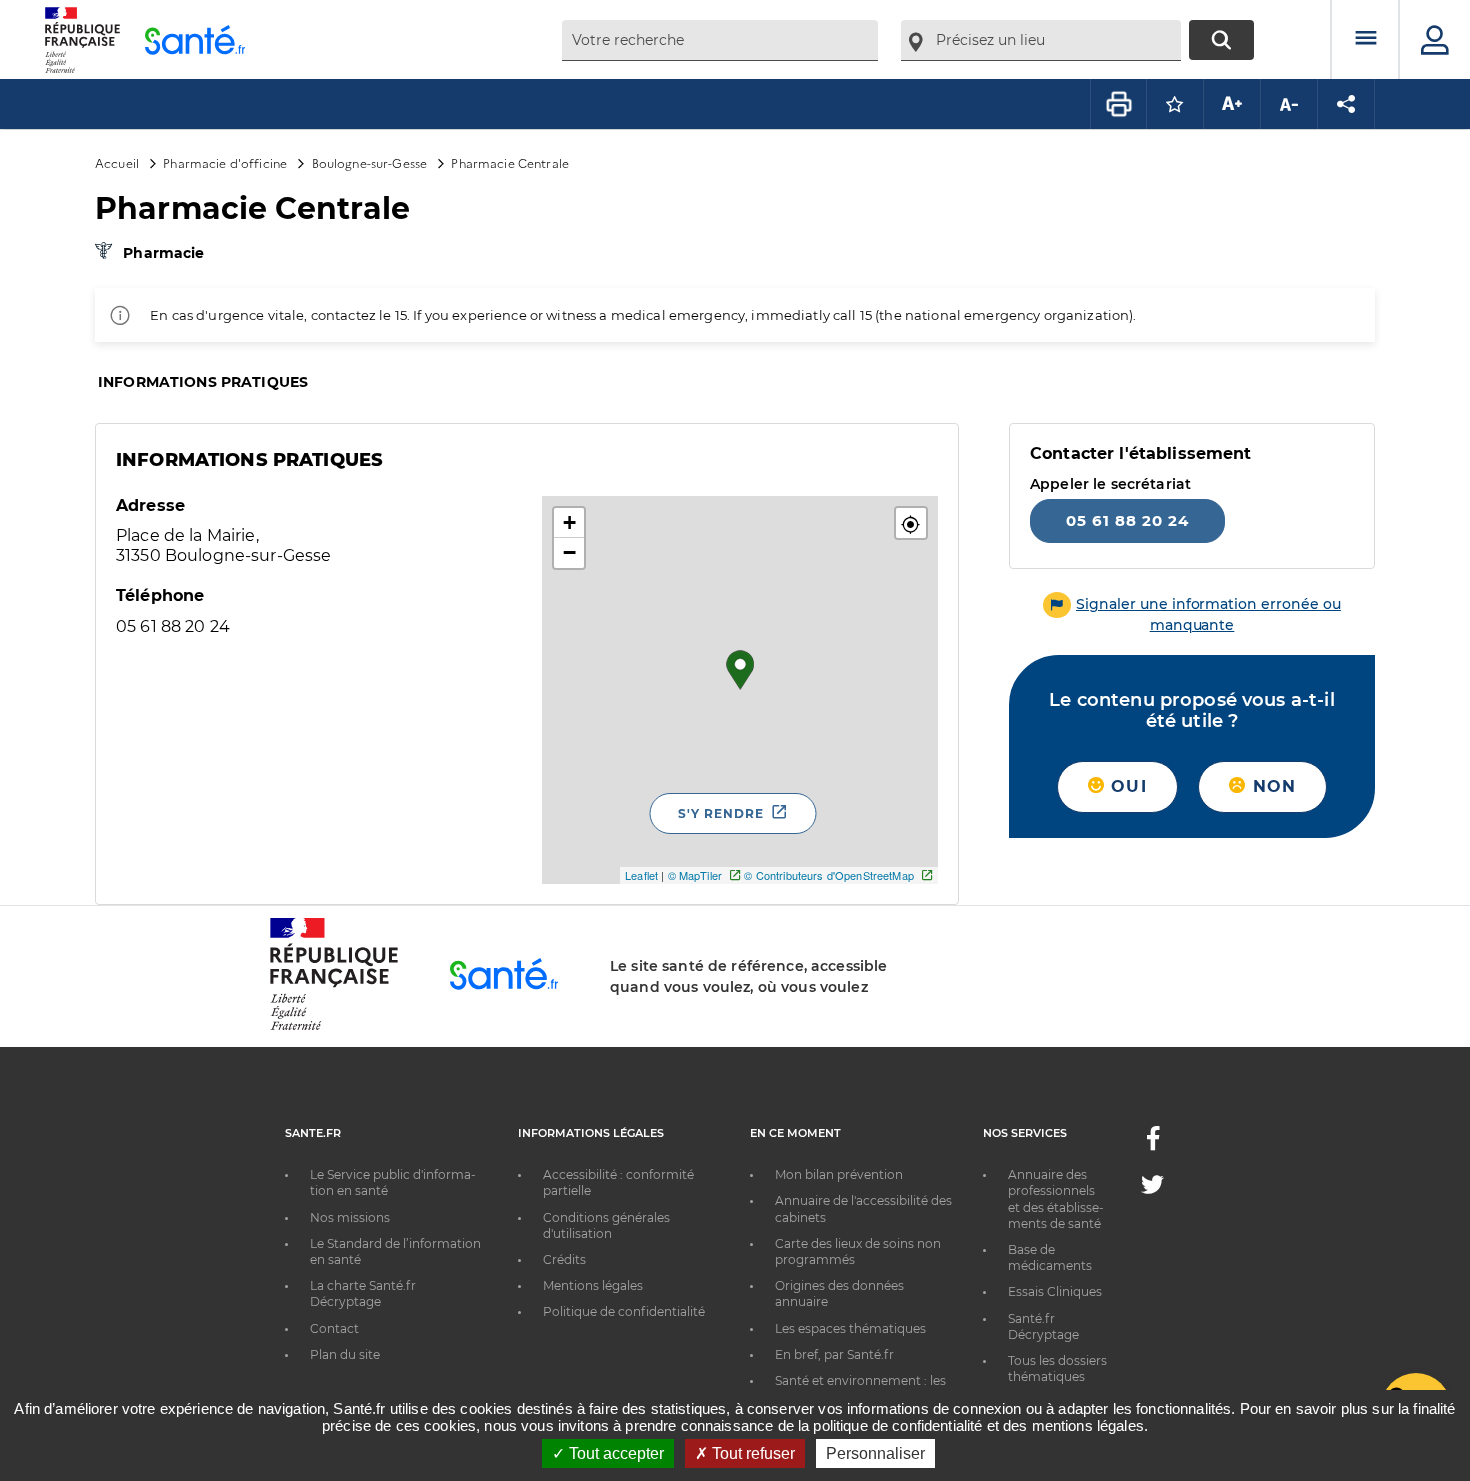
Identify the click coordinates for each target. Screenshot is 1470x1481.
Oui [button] (1126, 786)
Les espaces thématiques (850, 1328)
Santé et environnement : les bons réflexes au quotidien (860, 1388)
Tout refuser (751, 1453)
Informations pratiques (203, 382)
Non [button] (1271, 786)
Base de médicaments (1050, 1257)
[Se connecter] (1435, 40)
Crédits (564, 1259)
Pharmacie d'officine (225, 162)
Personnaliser (875, 1453)
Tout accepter (614, 1453)
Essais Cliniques (1055, 1291)
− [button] (569, 552)
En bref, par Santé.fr (834, 1354)
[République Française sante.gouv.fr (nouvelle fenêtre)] (334, 1027)
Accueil (117, 162)
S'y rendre (721, 813)
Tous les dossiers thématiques (1057, 1368)
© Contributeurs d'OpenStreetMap (828, 875)
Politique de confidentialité (624, 1311)
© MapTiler (695, 875)
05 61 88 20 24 (1127, 520)
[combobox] (720, 40)
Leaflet (641, 875)
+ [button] (569, 522)
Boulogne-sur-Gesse (370, 162)
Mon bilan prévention (839, 1174)
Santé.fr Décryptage (1043, 1326)
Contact (334, 1328)
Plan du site (345, 1354)
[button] (911, 523)
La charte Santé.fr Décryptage (363, 1293)
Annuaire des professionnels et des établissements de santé (1056, 1199)
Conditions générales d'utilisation (606, 1225)
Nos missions (350, 1217)
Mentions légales (593, 1285)
